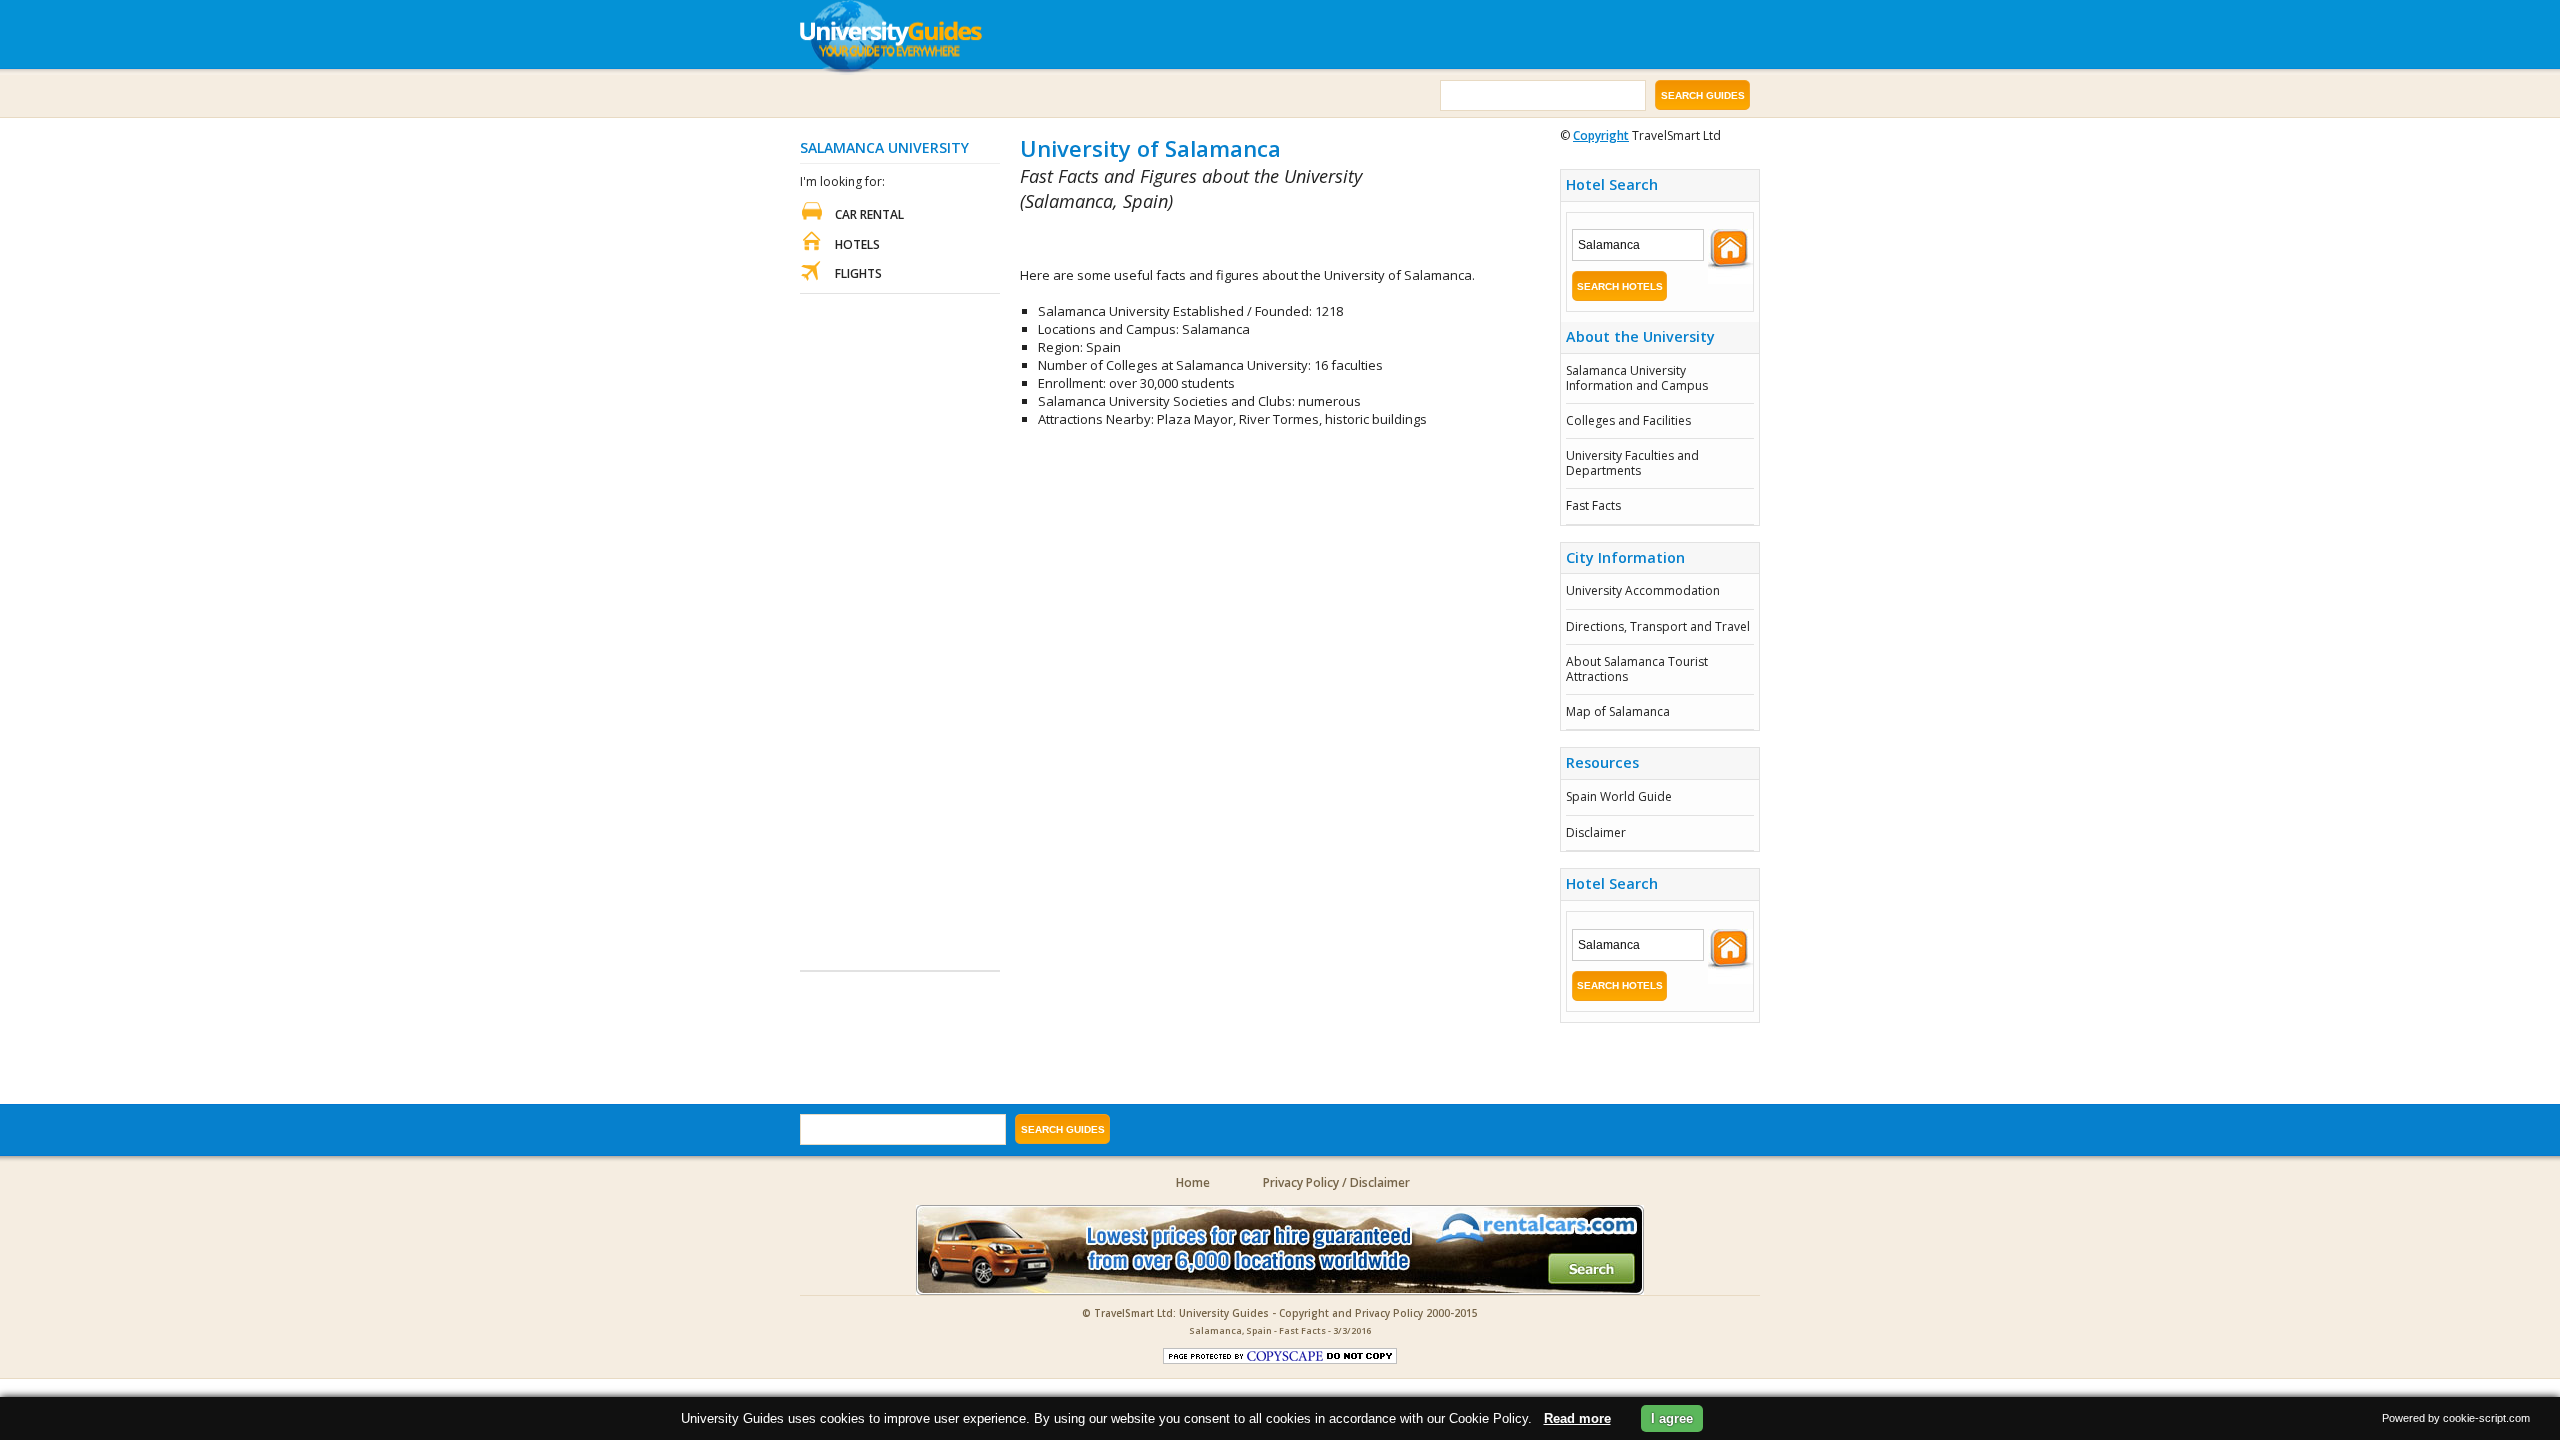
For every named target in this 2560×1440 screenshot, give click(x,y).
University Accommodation (1643, 590)
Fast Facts (1593, 505)
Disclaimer (1596, 832)
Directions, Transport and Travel (1658, 626)
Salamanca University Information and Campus (1637, 377)
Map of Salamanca (1618, 711)
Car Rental (869, 214)
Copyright (1601, 135)
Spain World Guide (1619, 796)
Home (1193, 1182)
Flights (858, 273)
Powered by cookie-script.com (2456, 1418)
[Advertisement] (1254, 240)
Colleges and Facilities (1628, 420)
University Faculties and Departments (1632, 462)
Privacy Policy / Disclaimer (1336, 1182)
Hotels (857, 244)
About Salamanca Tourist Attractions (1637, 668)
